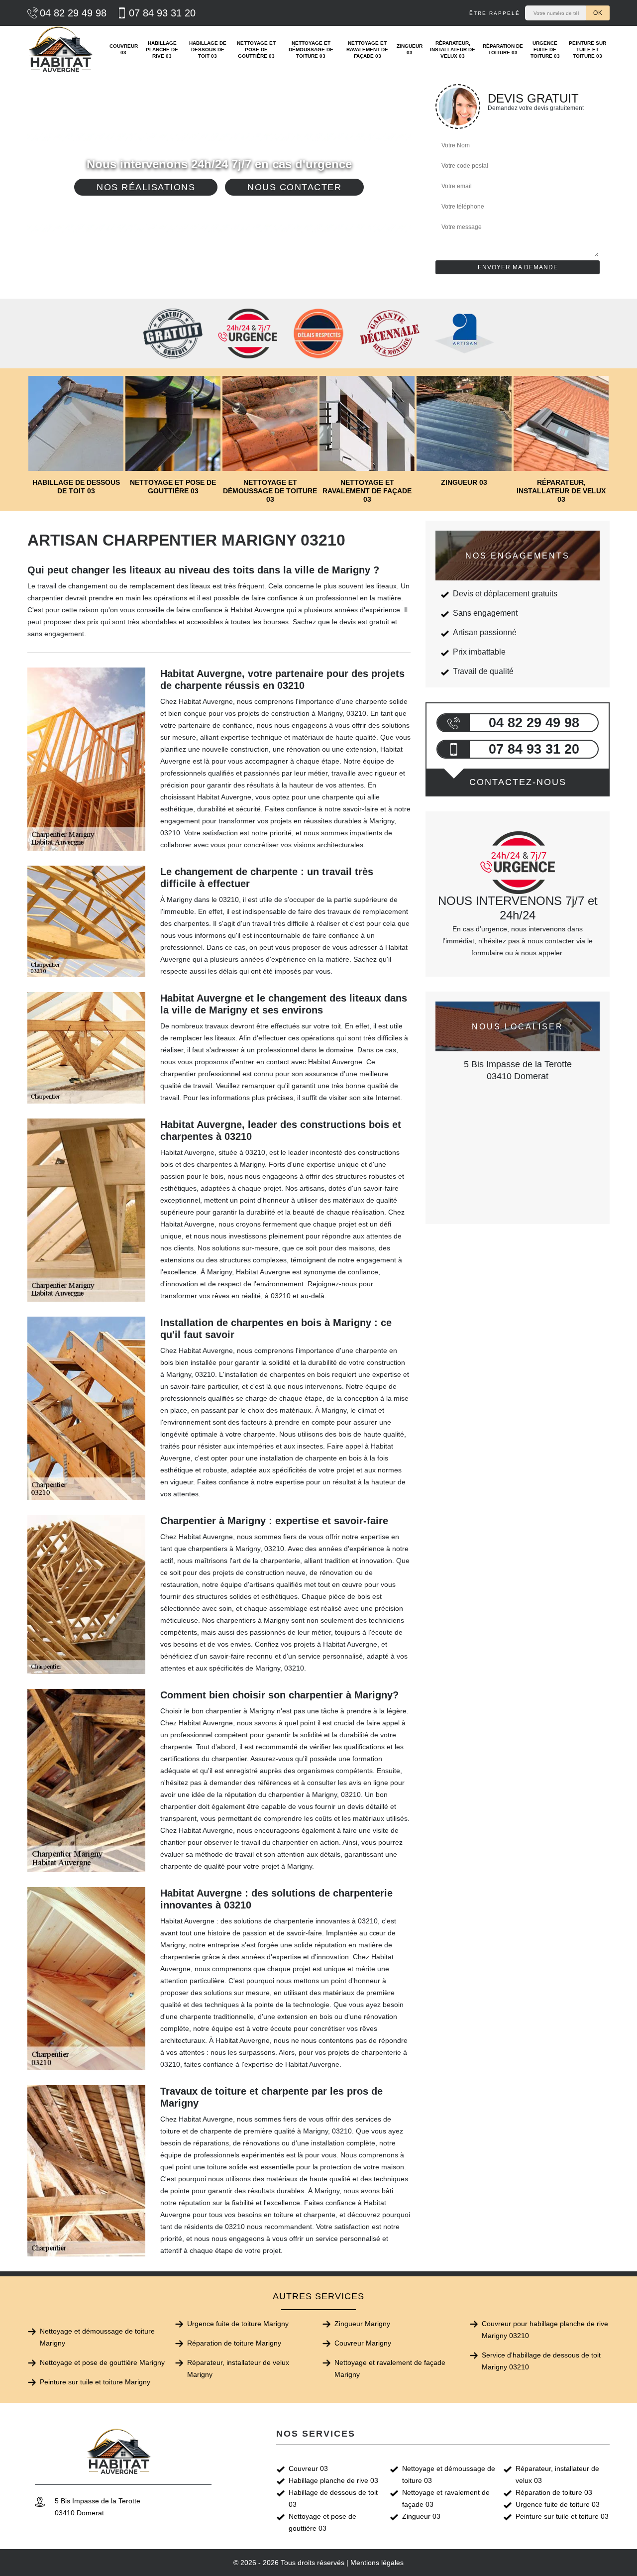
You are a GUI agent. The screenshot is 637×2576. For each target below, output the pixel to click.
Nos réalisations (146, 187)
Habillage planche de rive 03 (162, 50)
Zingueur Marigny (362, 2324)
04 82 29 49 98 (73, 13)
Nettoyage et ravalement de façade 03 (367, 50)
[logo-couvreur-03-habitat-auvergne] (61, 49)
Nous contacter (294, 187)
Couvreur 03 (124, 49)
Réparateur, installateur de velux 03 (453, 50)
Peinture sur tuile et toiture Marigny (95, 2382)
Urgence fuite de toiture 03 (545, 50)
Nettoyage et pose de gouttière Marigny (102, 2362)
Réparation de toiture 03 (503, 49)
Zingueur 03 (410, 49)
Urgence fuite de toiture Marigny (238, 2324)
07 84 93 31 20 (162, 13)
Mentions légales (377, 2563)
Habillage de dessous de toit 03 (208, 50)
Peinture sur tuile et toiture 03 (587, 50)
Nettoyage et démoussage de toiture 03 (311, 50)
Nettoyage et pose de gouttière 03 (256, 50)
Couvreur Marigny (363, 2343)
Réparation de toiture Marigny (234, 2343)
